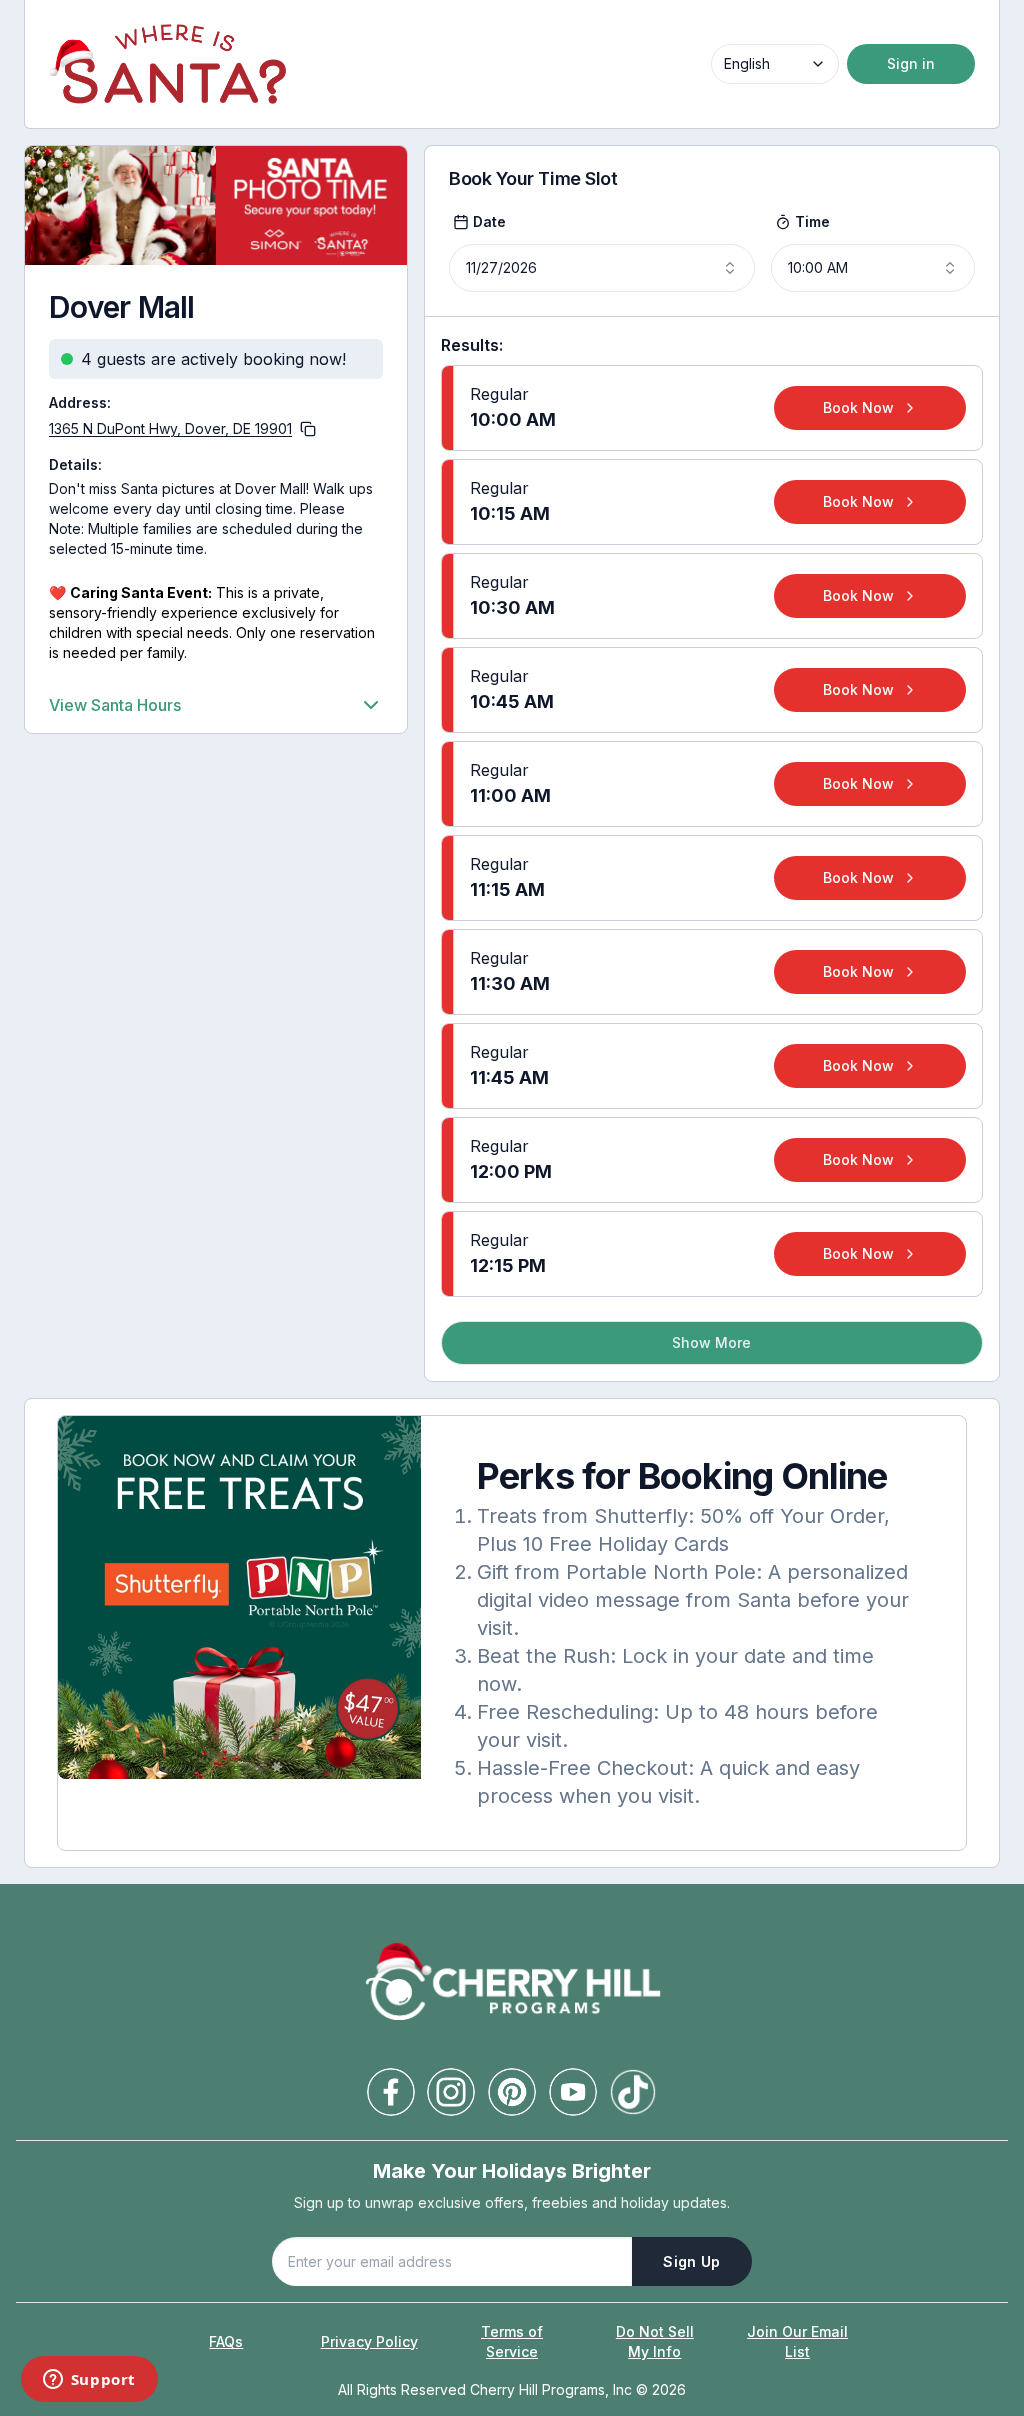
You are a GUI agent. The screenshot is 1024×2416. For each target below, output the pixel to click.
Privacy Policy (369, 2341)
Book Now (858, 407)
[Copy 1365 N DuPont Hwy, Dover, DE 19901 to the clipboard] (308, 429)
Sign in (911, 63)
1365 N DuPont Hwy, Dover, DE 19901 (170, 428)
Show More (711, 1342)
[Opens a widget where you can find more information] (89, 2381)
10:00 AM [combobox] (818, 267)
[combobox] (775, 64)
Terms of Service (512, 2341)
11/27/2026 (501, 267)
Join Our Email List (797, 2341)
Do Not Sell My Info (655, 2341)
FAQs (226, 2341)
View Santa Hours (115, 705)
